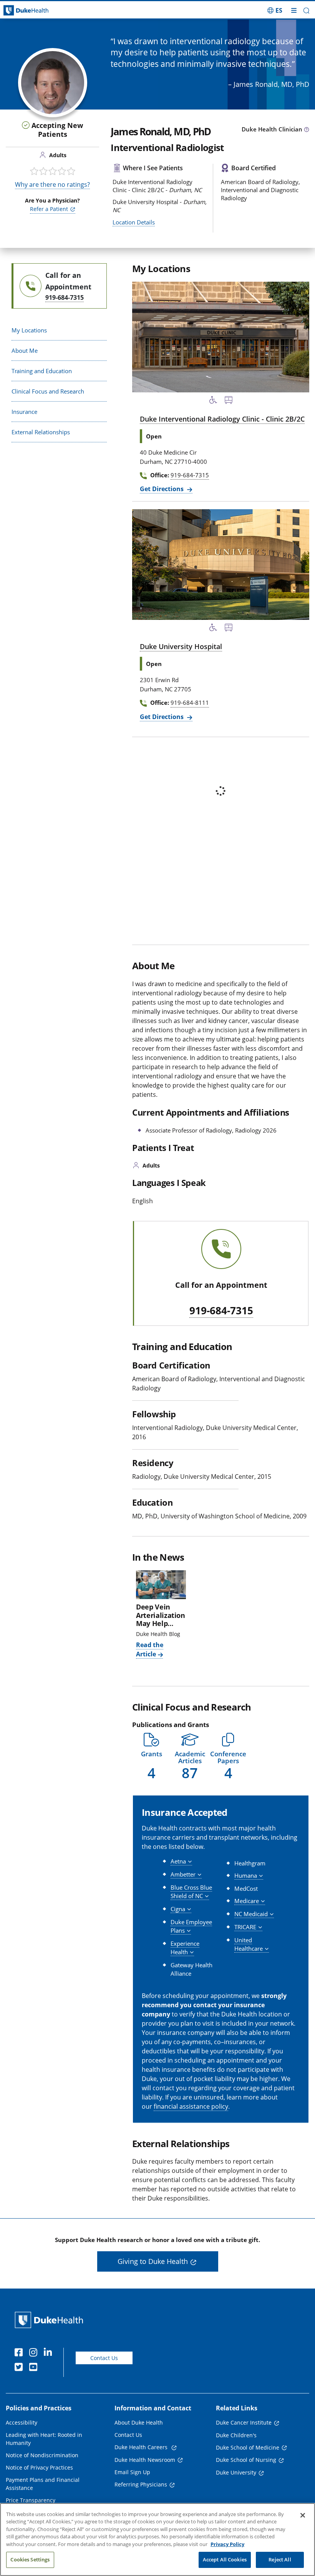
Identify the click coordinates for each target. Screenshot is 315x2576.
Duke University (236, 2472)
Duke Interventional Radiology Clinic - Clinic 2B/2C (222, 419)
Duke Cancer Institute (244, 2422)
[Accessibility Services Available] (213, 401)
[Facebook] (20, 2353)
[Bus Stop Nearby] (229, 401)
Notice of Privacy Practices (39, 2467)
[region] (157, 2539)
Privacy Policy (227, 2544)
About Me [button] (25, 350)
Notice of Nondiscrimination (42, 2455)
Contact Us (104, 2358)
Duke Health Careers (142, 2447)
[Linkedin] (50, 2353)
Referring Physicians (141, 2484)
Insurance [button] (24, 412)
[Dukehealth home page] (39, 11)
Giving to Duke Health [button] (153, 2261)
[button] (275, 10)
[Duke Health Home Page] (51, 2320)
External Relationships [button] (41, 432)
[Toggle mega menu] (294, 10)
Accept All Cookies (225, 2559)
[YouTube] (35, 2368)
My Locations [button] (29, 330)
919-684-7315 (221, 1311)
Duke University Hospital (181, 646)
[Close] (303, 2515)
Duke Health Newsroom (145, 2460)
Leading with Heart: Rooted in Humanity (44, 2439)
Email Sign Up (132, 2472)
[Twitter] (20, 2368)
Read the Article (150, 1649)
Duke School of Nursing (246, 2460)
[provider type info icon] (307, 130)
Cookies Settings (30, 2559)
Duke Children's (236, 2435)
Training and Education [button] (42, 371)
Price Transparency (31, 2500)
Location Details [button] (134, 222)
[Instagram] (35, 2353)
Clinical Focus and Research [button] (48, 391)
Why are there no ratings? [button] (52, 184)
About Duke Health (139, 2422)
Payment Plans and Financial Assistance (43, 2484)
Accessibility (22, 2422)
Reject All (280, 2559)
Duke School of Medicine (248, 2447)
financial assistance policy (191, 2106)
